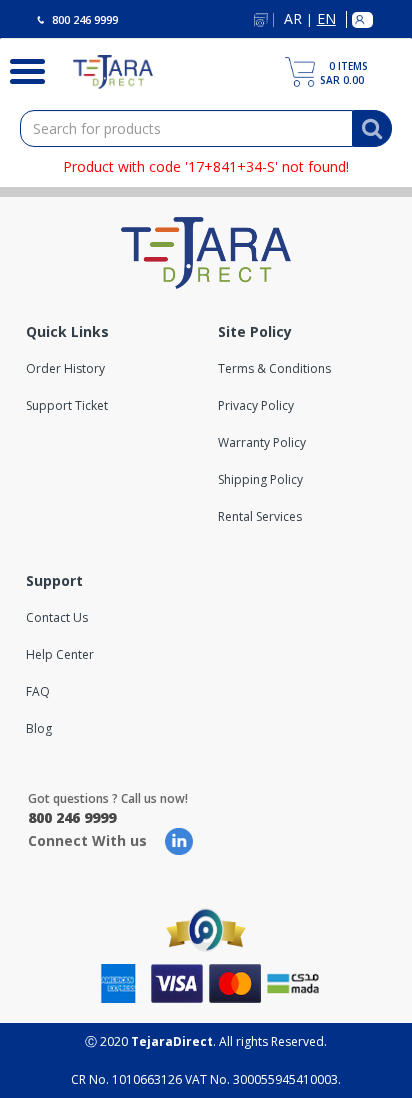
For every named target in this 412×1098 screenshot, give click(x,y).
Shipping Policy (260, 479)
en (326, 19)
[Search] (21, 69)
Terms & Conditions (274, 368)
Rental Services (260, 516)
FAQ (38, 691)
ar (293, 19)
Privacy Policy (256, 405)
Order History (65, 368)
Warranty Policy (262, 442)
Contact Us (57, 617)
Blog (39, 728)
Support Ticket (67, 405)
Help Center (60, 654)
